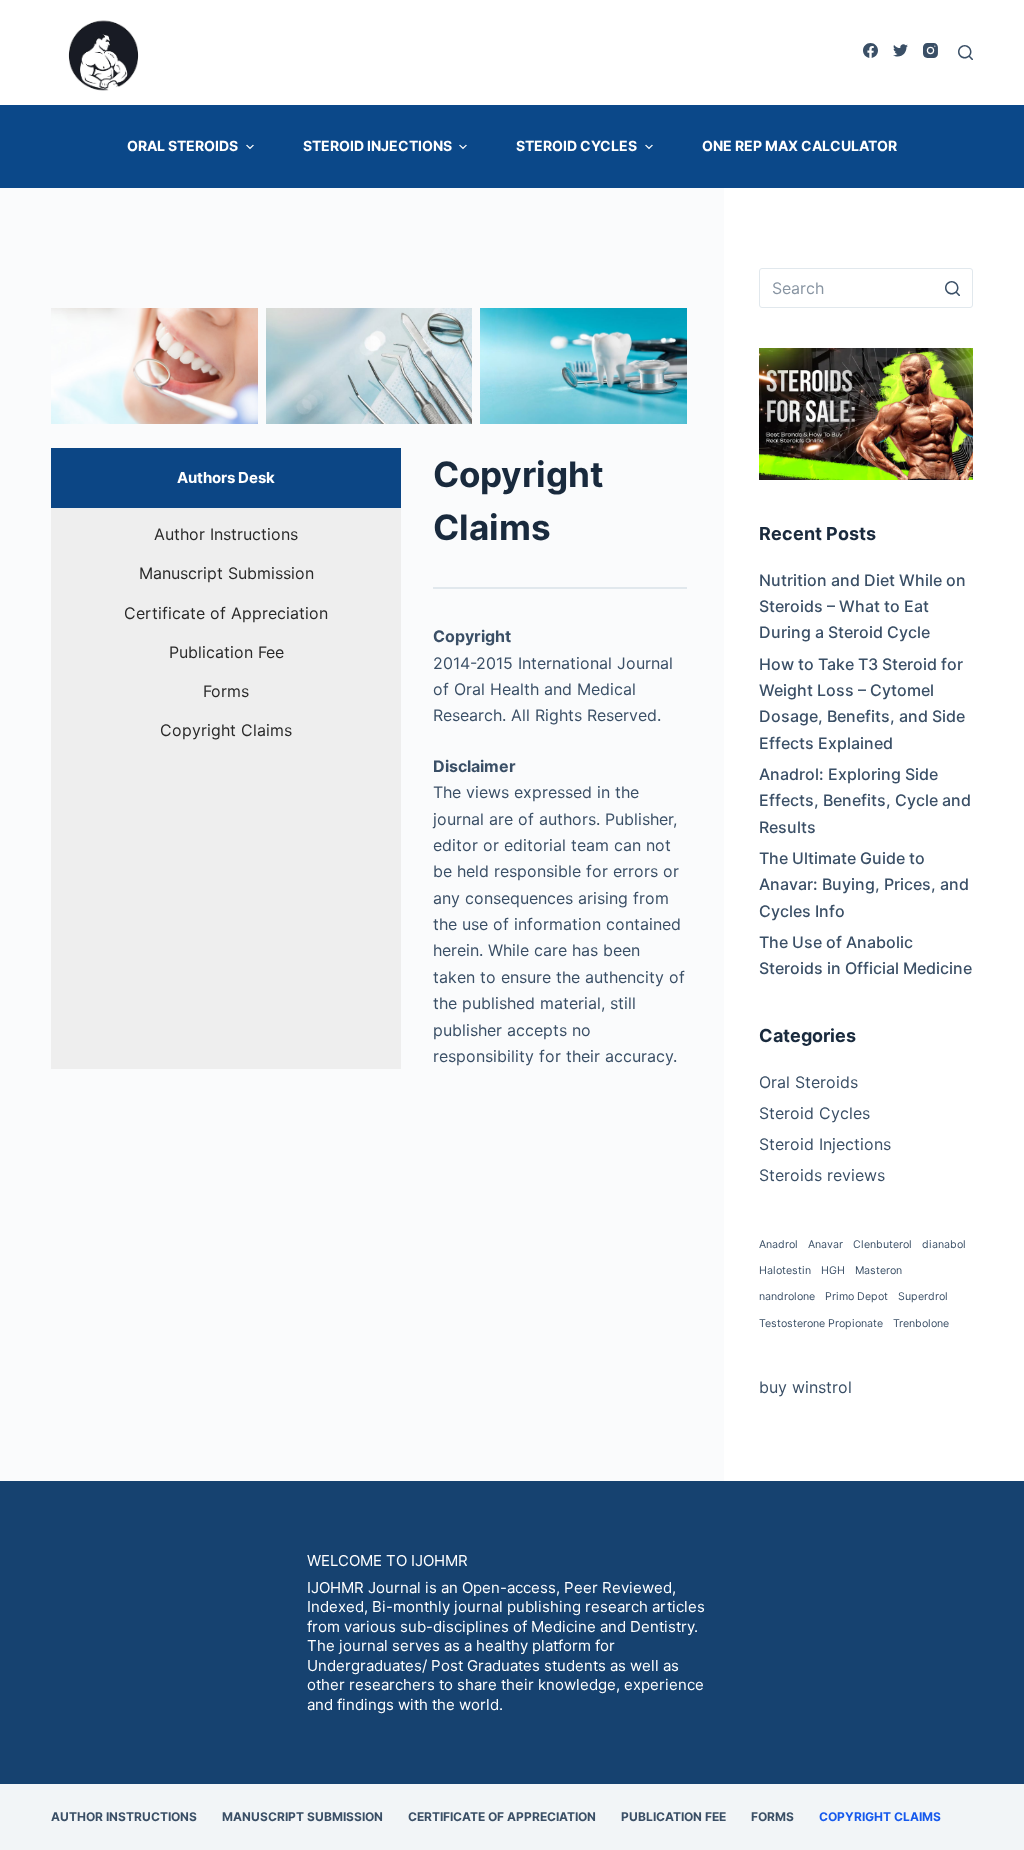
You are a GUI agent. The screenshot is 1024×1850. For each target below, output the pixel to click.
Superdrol (923, 1296)
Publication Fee (673, 1816)
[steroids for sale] (866, 412)
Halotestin (785, 1270)
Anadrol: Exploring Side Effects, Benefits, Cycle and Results (865, 800)
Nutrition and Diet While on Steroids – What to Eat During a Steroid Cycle (862, 606)
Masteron (878, 1270)
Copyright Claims (880, 1816)
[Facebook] (870, 50)
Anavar (825, 1244)
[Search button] (953, 288)
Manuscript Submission (302, 1816)
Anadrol (778, 1244)
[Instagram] (930, 50)
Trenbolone (921, 1323)
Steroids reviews (822, 1175)
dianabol (944, 1244)
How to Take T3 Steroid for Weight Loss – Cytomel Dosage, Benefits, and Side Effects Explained (862, 703)
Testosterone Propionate (821, 1323)
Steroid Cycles (576, 145)
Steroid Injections (377, 145)
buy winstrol (805, 1387)
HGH (833, 1270)
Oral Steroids (182, 145)
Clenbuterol (882, 1244)
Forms (772, 1816)
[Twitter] (900, 50)
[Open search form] (965, 52)
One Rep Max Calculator (799, 145)
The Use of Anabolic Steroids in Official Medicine (865, 955)
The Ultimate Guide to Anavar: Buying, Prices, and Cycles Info (864, 884)
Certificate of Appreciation (502, 1816)
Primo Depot (856, 1296)
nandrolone (787, 1296)
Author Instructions (124, 1816)
